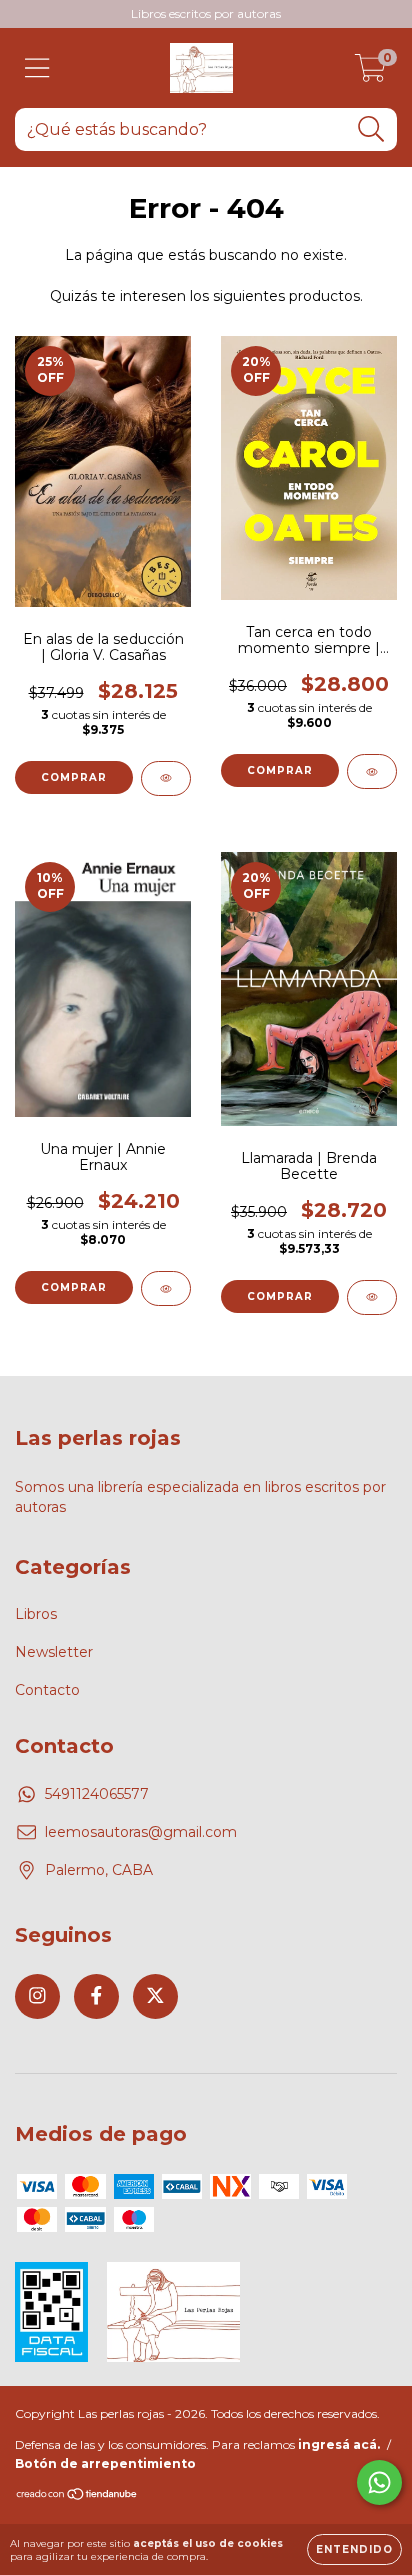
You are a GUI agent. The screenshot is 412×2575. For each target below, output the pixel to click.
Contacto (47, 1690)
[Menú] (37, 68)
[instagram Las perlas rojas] (37, 1996)
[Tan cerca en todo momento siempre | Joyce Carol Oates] (372, 771)
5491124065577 (97, 1794)
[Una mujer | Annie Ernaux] (166, 1288)
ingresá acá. (339, 2444)
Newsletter (54, 1652)
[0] (370, 73)
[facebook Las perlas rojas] (96, 1996)
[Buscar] (371, 129)
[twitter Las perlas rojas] (155, 1996)
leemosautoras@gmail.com (141, 1832)
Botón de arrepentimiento (105, 2463)
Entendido (354, 2549)
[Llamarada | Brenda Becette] (372, 1297)
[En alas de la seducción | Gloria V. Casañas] (166, 778)
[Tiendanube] (77, 2496)
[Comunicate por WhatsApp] (379, 2482)
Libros (36, 1614)
